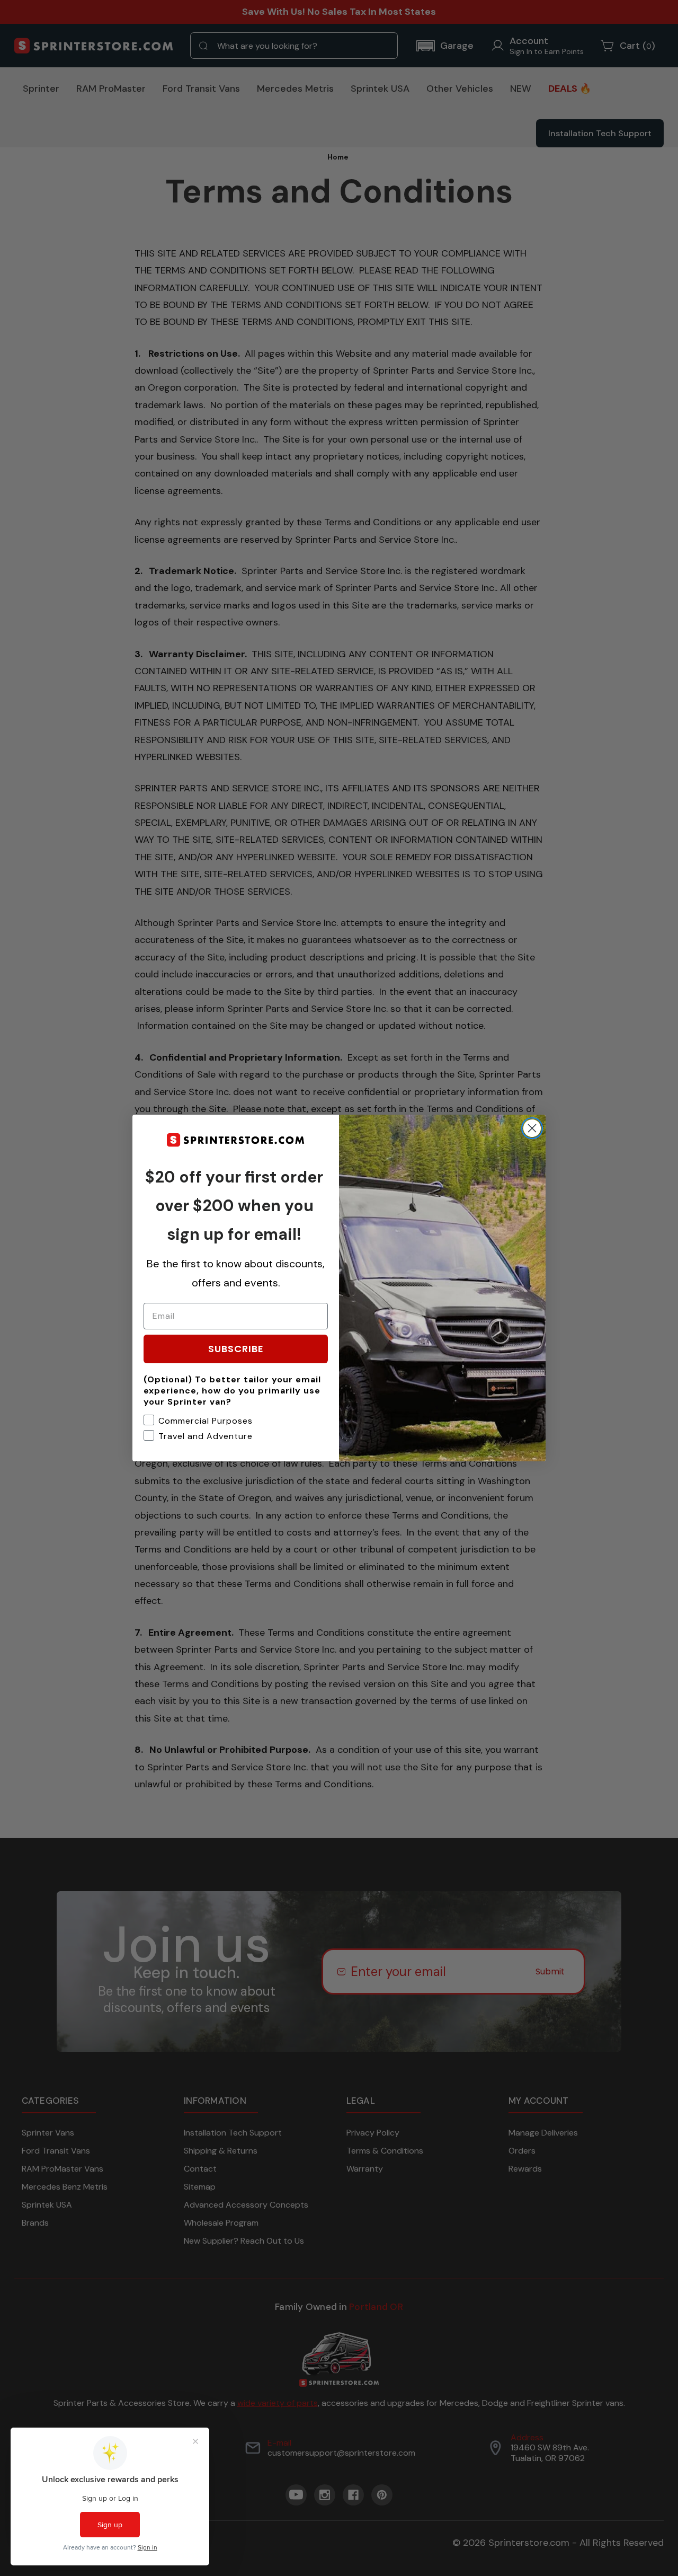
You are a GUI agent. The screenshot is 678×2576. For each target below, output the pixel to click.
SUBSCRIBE (236, 1349)
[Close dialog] (532, 1128)
